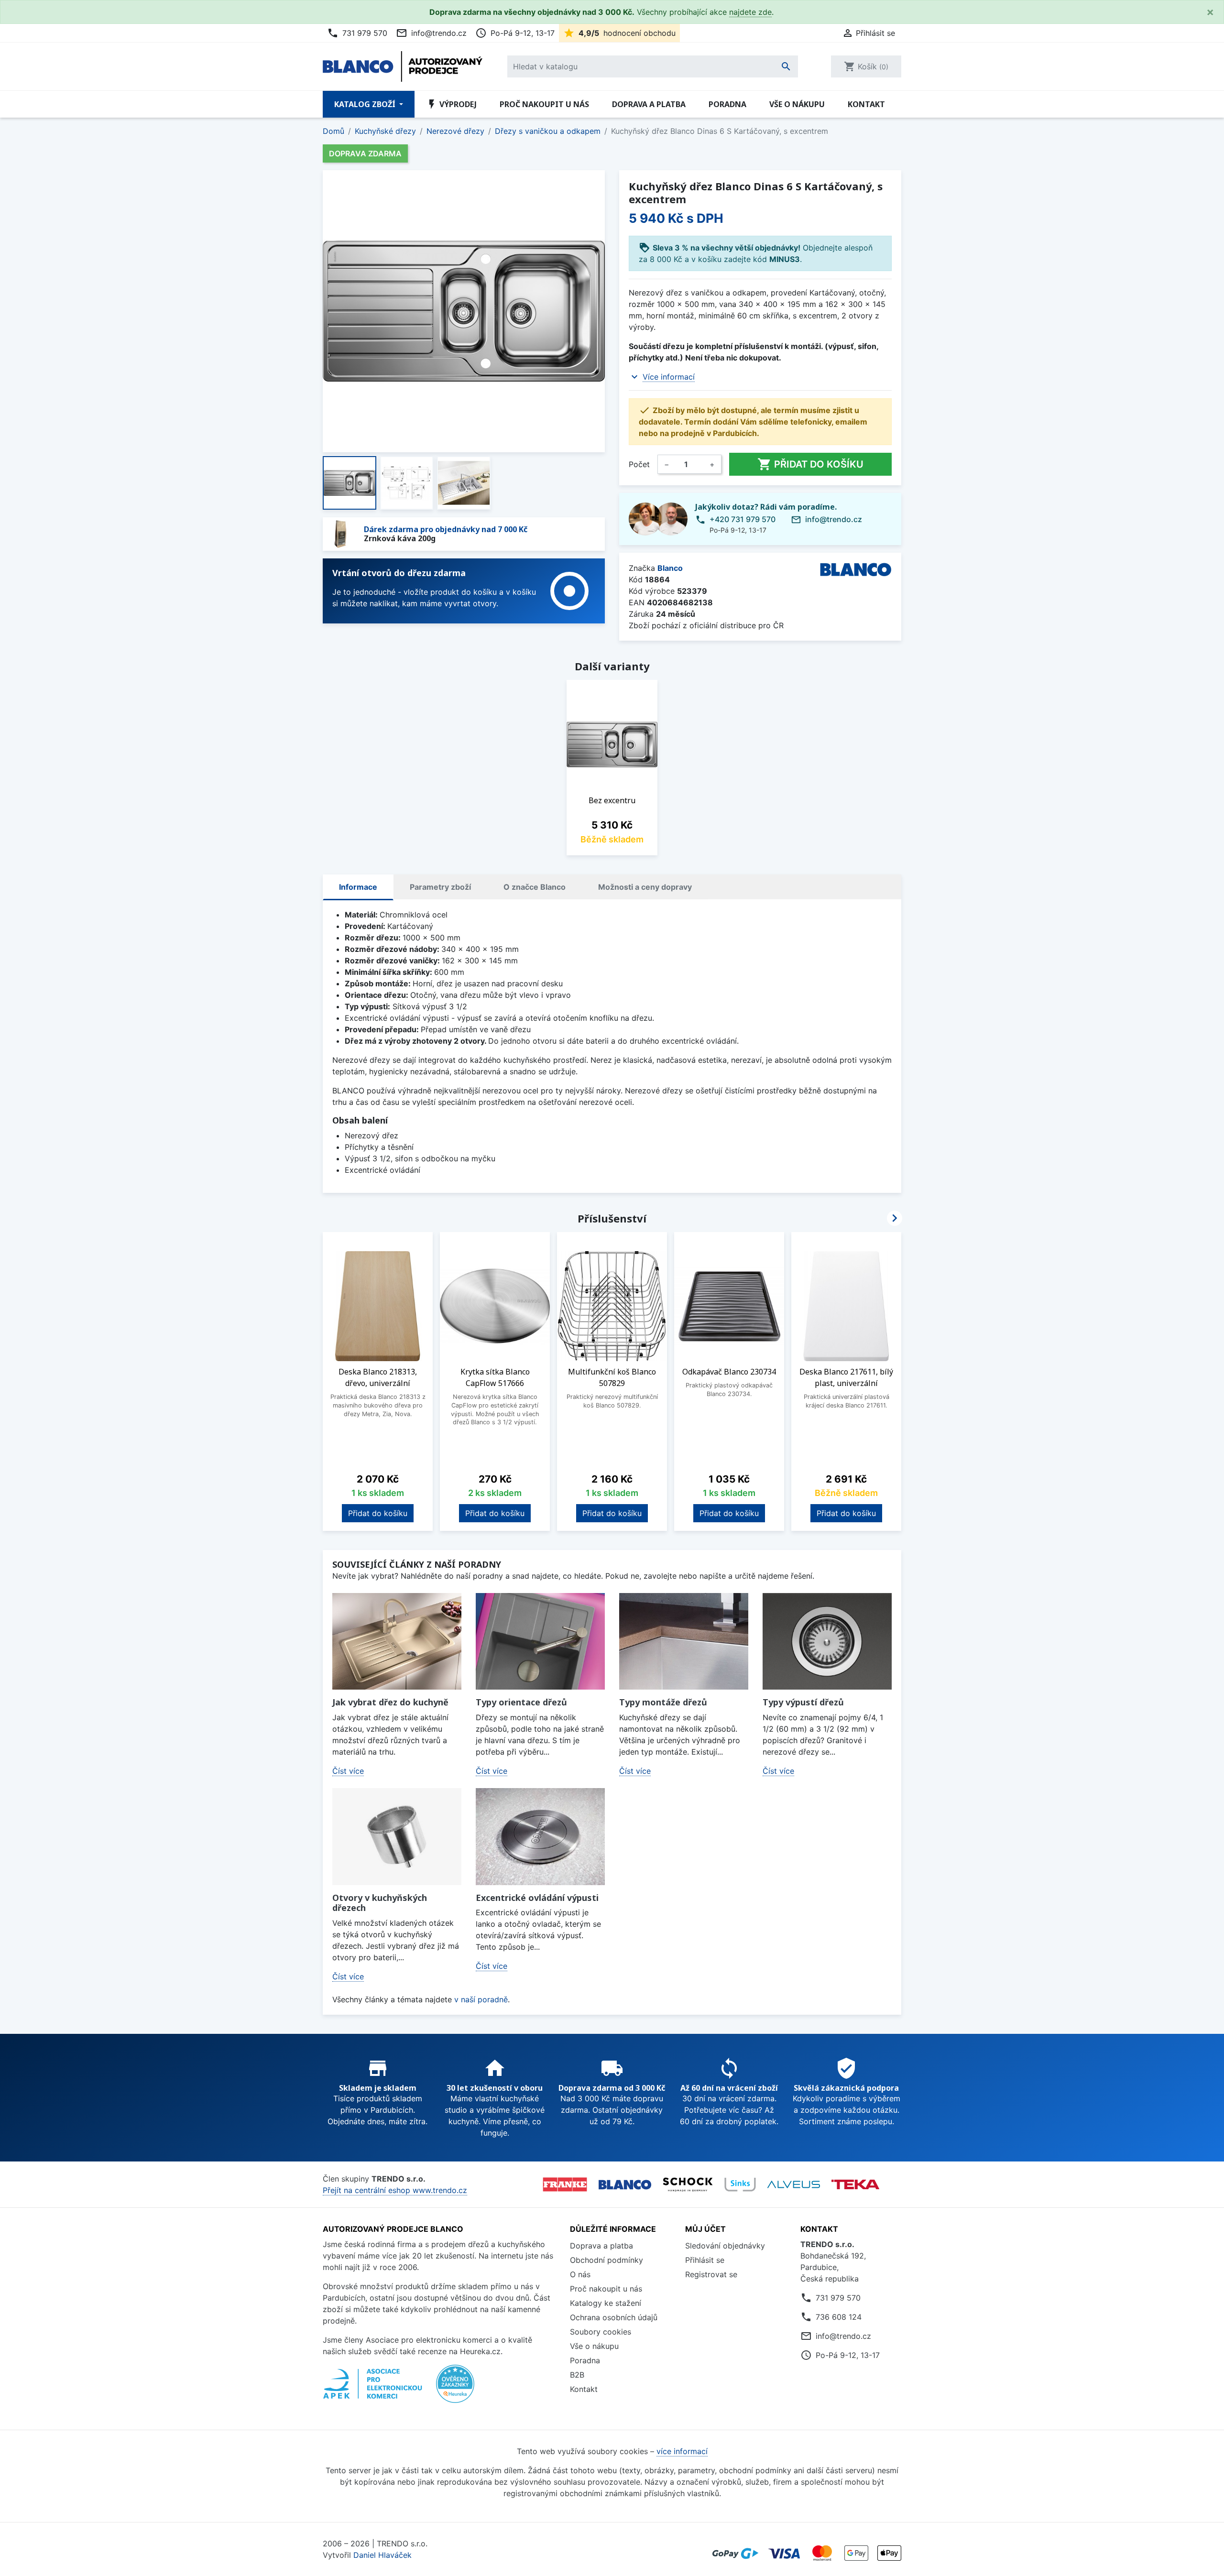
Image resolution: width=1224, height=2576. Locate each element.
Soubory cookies (601, 2332)
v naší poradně (481, 1999)
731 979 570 (357, 33)
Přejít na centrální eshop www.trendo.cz (395, 2190)
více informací (682, 2451)
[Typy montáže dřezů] (684, 1642)
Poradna (727, 104)
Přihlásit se (705, 2260)
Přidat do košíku (810, 464)
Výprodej (451, 104)
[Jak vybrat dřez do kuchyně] (397, 1642)
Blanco (670, 568)
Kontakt (866, 104)
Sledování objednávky (725, 2246)
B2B (577, 2375)
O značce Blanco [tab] (535, 887)
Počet (639, 464)
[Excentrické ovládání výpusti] (540, 1837)
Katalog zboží (366, 104)
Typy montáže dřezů (663, 1702)
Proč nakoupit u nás (544, 104)
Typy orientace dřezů (521, 1702)
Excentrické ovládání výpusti (537, 1898)
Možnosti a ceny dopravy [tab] (645, 887)
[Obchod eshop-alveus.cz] (794, 2184)
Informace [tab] (358, 887)
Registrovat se (711, 2274)
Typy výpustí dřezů (803, 1702)
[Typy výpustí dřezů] (827, 1642)
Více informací (669, 377)
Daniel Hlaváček (382, 2555)
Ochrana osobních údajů (614, 2317)
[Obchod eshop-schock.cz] (688, 2184)
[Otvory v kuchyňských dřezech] (397, 1837)
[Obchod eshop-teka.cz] (855, 2185)
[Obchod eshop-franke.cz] (565, 2184)
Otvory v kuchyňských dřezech (380, 1903)
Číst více (348, 1771)
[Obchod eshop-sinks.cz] (740, 2184)
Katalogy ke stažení (606, 2303)
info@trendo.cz (431, 33)
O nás (580, 2274)
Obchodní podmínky (607, 2260)
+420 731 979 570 (743, 519)
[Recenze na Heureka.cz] (455, 2389)
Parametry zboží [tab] (440, 887)
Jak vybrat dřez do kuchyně (390, 1702)
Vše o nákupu (797, 104)
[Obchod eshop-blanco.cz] (625, 2184)
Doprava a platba (649, 104)
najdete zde (750, 12)
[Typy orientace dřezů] (540, 1642)
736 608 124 (839, 2317)
